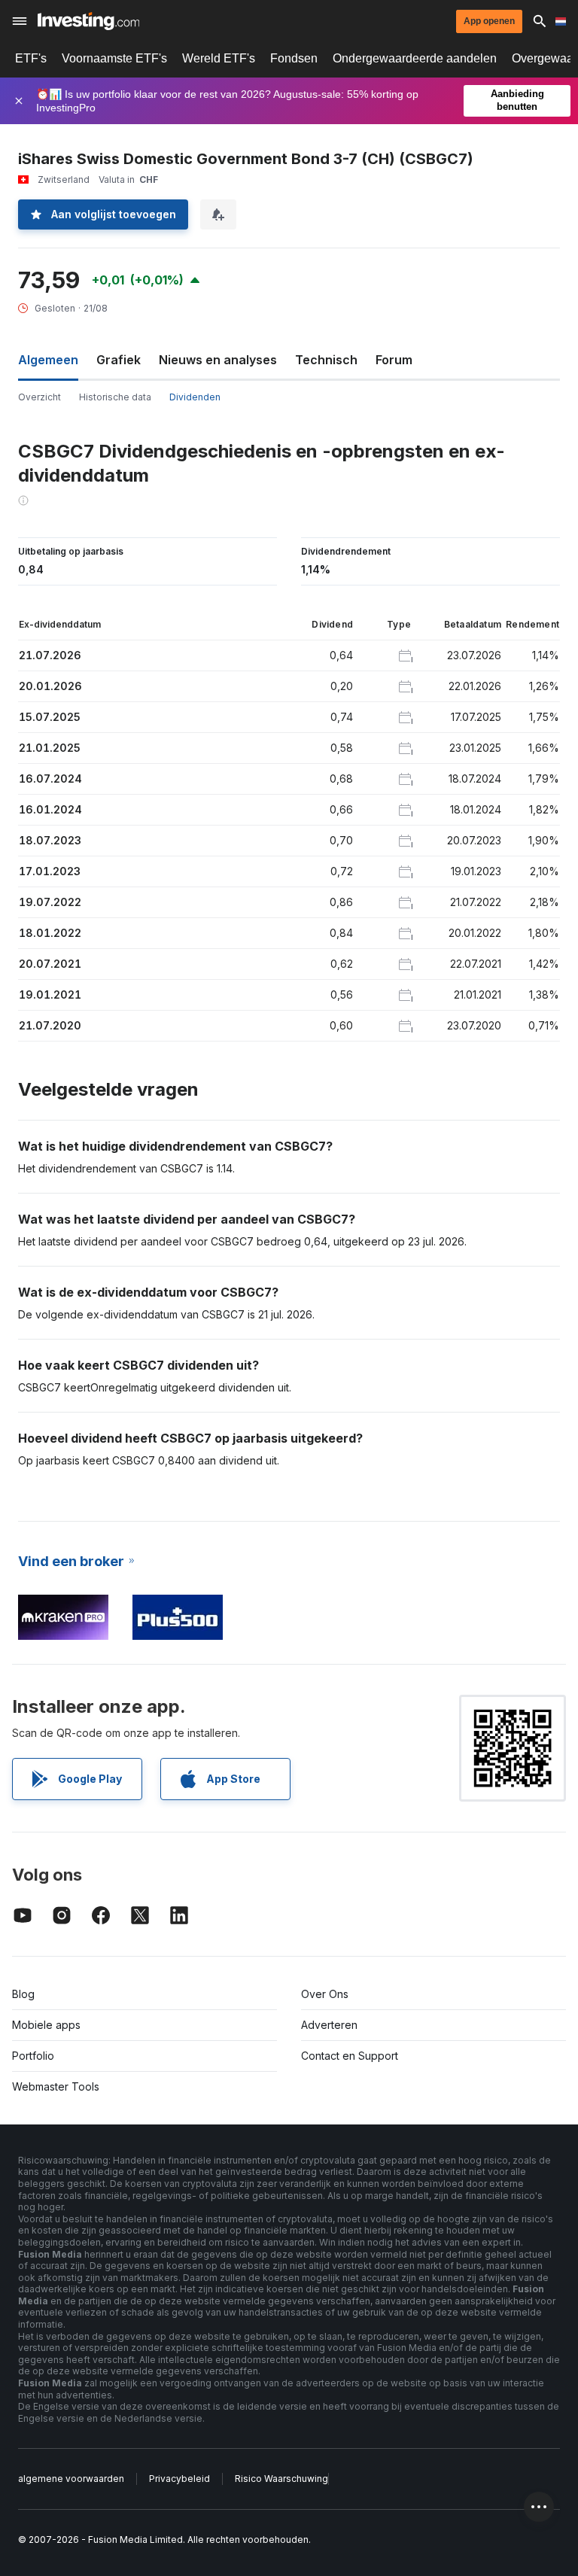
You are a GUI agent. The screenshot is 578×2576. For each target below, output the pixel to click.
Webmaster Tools (56, 2086)
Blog (23, 1994)
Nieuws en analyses (218, 360)
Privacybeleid (179, 2479)
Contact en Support (350, 2056)
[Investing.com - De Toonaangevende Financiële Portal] (88, 21)
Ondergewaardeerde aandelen (415, 58)
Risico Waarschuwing (281, 2479)
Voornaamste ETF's (114, 58)
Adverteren (329, 2025)
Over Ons (325, 1994)
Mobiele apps (46, 2025)
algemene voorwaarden (71, 2479)
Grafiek (119, 360)
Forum (394, 360)
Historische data (115, 397)
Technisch (326, 360)
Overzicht (40, 397)
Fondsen (294, 58)
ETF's (31, 58)
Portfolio (33, 2056)
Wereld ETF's (219, 58)
